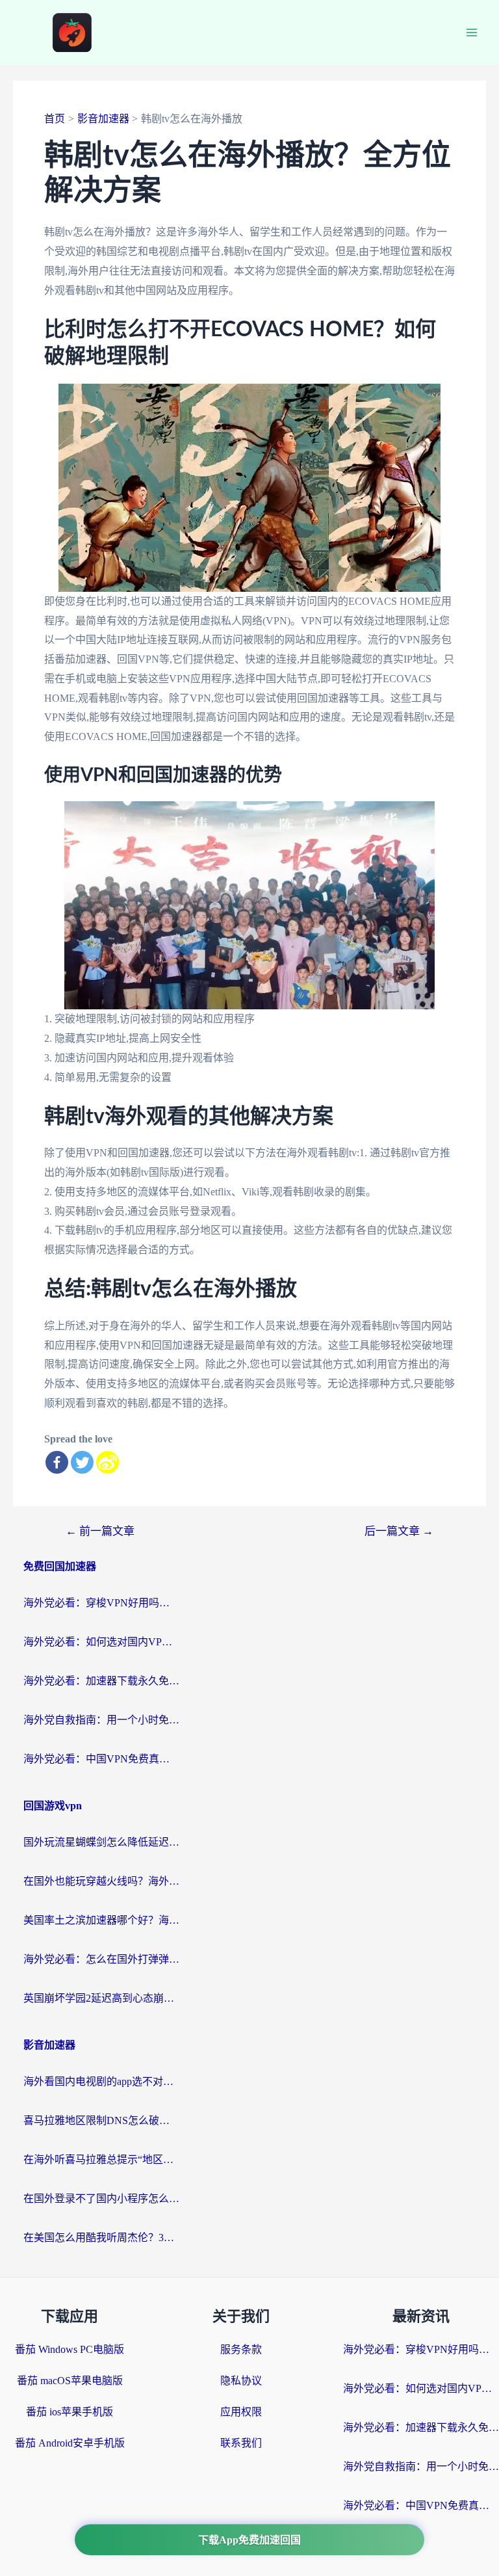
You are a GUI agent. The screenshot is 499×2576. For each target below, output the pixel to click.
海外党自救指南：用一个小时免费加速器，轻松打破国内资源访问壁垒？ (101, 1720)
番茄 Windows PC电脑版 (70, 2349)
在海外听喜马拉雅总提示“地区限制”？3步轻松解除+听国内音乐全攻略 (101, 2159)
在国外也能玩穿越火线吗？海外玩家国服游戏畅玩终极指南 (101, 1881)
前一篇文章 (100, 1531)
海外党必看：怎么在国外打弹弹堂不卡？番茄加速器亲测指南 (101, 1959)
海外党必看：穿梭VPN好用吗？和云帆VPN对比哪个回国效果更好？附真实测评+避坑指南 (101, 1603)
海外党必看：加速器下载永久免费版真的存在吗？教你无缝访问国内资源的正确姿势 (101, 1681)
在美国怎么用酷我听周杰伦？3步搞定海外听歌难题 (101, 2237)
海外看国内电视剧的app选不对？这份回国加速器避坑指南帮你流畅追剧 (101, 2081)
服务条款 (241, 2349)
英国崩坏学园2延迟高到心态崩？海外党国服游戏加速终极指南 (101, 1998)
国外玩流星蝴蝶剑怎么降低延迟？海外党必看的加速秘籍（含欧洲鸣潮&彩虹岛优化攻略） (101, 1842)
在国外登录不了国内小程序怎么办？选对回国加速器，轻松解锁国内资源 (101, 2198)
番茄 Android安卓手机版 (70, 2443)
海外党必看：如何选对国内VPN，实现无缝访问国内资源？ (101, 1642)
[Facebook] (57, 1462)
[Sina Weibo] (108, 1462)
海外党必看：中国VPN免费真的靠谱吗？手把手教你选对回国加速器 (101, 1759)
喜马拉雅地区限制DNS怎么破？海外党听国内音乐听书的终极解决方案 (101, 2120)
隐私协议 (241, 2381)
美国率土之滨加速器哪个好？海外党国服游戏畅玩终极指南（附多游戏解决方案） (101, 1920)
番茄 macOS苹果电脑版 (70, 2381)
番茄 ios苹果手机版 (70, 2412)
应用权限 (241, 2412)
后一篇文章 (399, 1531)
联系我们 (241, 2443)
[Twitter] (82, 1462)
